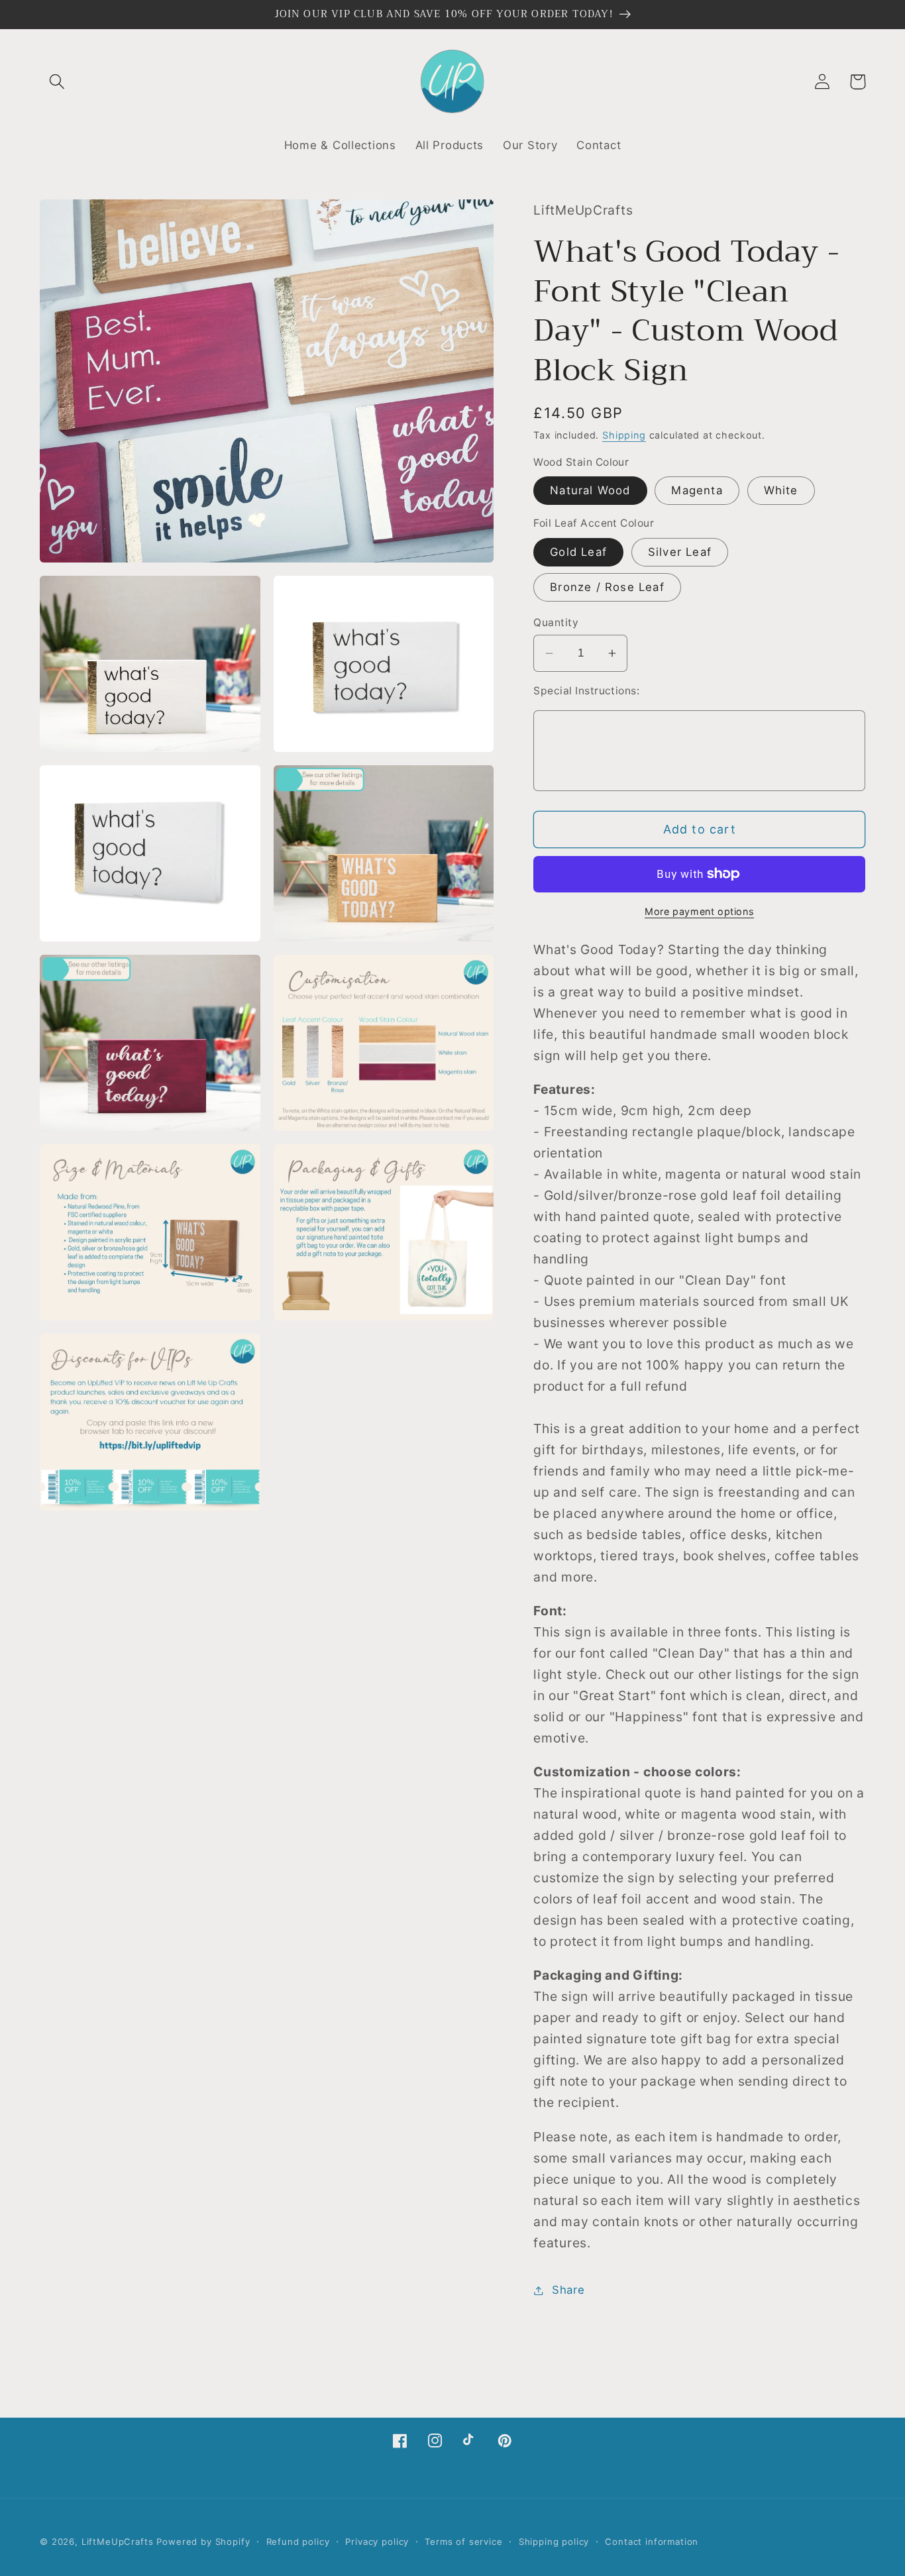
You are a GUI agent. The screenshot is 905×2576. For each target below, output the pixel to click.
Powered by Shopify (203, 2542)
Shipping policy (554, 2542)
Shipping (624, 435)
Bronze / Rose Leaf (607, 587)
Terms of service (463, 2542)
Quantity (556, 622)
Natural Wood (590, 490)
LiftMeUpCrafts (118, 2542)
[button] (57, 82)
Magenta (697, 490)
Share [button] (568, 2290)
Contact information (652, 2542)
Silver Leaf (680, 552)
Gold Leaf (578, 552)
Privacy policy (377, 2542)
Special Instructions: (586, 691)
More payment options (699, 911)
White (781, 490)
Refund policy (298, 2542)
